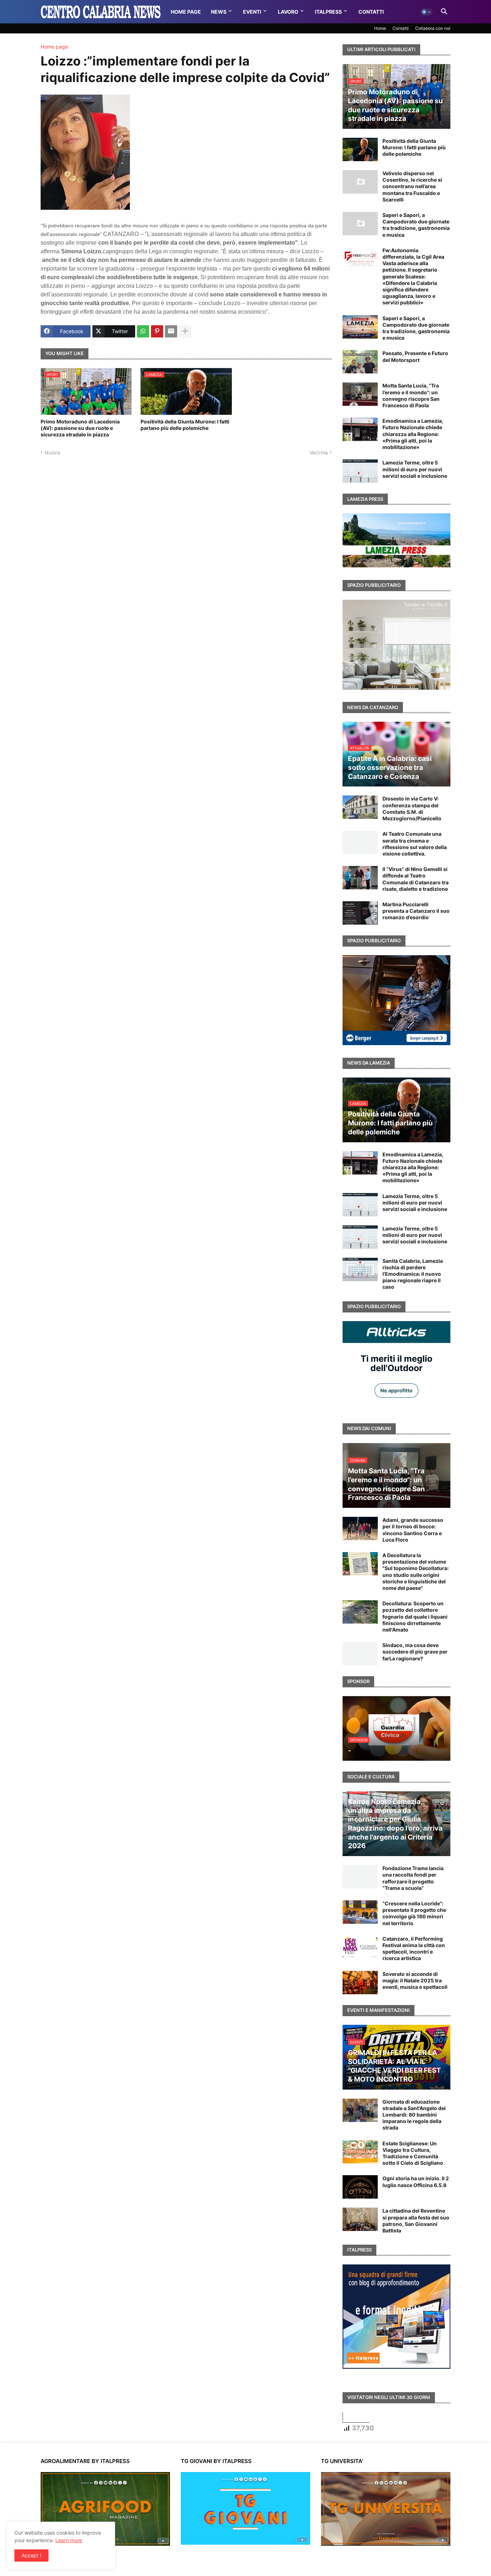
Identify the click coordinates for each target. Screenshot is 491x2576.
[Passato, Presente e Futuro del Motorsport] (360, 362)
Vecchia (319, 452)
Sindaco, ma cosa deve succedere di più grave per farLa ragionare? (415, 1652)
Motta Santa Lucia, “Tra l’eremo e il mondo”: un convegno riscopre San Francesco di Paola (411, 395)
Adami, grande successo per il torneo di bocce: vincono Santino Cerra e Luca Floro (413, 1530)
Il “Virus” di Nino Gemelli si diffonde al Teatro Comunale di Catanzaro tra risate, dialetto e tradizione (416, 879)
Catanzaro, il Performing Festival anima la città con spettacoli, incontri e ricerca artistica (414, 1949)
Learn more (69, 2540)
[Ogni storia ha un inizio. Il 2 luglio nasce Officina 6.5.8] (360, 2187)
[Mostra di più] (185, 331)
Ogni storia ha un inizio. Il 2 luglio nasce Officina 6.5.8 (416, 2182)
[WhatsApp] (143, 331)
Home (380, 28)
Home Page (186, 12)
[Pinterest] (157, 331)
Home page (54, 47)
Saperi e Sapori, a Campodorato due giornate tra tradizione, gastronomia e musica (416, 225)
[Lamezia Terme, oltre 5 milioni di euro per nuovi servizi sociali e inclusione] (360, 471)
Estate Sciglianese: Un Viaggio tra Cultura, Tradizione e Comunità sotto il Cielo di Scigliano (413, 2153)
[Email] (171, 331)
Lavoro (288, 12)
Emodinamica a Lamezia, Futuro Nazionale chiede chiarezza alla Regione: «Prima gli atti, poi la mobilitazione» (413, 434)
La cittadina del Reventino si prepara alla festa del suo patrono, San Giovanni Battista (416, 2221)
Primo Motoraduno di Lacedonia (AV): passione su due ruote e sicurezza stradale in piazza (80, 428)
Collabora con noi (433, 28)
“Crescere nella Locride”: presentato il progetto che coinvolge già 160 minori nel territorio (414, 1913)
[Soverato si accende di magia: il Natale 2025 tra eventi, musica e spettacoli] (360, 1983)
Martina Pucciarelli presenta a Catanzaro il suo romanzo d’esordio (416, 911)
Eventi (252, 12)
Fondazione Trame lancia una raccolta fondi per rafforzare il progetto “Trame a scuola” (413, 1878)
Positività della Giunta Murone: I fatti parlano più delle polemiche (185, 425)
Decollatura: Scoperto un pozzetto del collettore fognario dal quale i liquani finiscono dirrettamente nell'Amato (415, 1616)
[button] (427, 12)
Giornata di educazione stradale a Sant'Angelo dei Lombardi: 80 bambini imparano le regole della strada (414, 2115)
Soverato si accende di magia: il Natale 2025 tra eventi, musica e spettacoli (415, 1980)
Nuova (52, 452)
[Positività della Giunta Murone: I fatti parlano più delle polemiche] (360, 149)
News (219, 12)
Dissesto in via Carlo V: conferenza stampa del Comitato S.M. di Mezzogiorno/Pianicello (412, 808)
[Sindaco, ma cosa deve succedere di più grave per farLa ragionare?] (360, 1654)
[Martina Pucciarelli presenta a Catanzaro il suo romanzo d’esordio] (360, 913)
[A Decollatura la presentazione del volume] (360, 1564)
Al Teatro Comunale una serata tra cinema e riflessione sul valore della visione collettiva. (415, 844)
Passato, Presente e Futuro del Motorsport (415, 356)
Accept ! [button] (31, 2555)
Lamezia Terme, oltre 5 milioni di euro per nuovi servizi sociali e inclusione (415, 469)
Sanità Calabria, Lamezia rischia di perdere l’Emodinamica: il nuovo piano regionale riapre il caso (413, 1274)
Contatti (371, 12)
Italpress (328, 12)
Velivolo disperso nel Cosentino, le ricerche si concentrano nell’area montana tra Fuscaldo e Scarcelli (412, 186)
